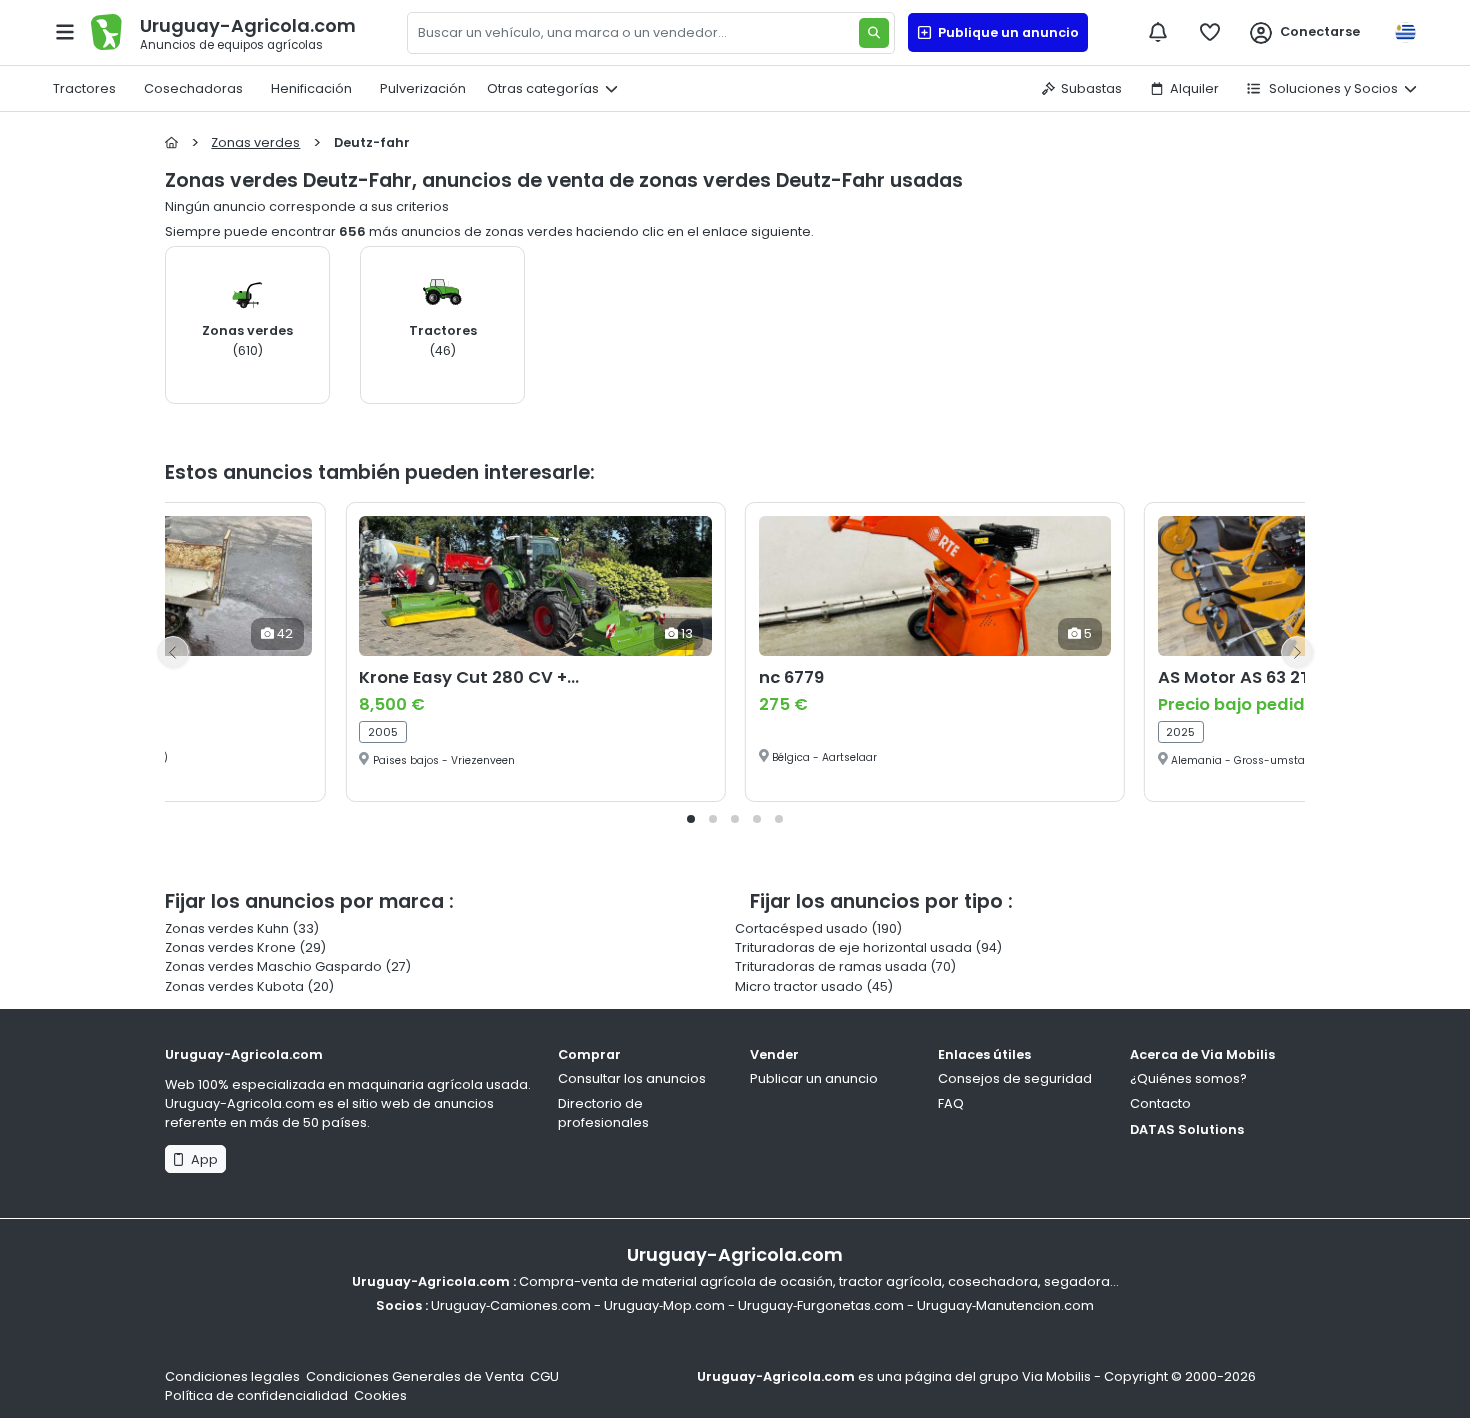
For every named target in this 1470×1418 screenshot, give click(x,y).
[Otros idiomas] (1405, 32)
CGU (544, 1376)
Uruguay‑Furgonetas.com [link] (821, 1305)
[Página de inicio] (171, 142)
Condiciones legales (232, 1376)
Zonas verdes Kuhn (227, 928)
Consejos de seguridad (1015, 1078)
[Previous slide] (173, 652)
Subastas (1091, 88)
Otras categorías (543, 88)
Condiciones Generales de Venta (415, 1376)
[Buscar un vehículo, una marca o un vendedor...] (874, 33)
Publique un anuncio (1005, 32)
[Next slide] (1297, 652)
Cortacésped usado (801, 928)
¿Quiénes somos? (1188, 1078)
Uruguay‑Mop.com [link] (664, 1305)
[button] (691, 819)
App (201, 1159)
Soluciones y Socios (1332, 88)
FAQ (951, 1103)
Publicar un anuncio (814, 1078)
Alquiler (1194, 88)
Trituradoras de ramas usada (831, 966)
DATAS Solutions (1187, 1129)
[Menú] (65, 32)
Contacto (1160, 1103)
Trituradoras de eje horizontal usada (853, 947)
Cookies (380, 1395)
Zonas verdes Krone (230, 947)
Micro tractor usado (799, 986)
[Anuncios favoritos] (1210, 32)
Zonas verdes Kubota (234, 986)
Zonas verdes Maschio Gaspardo (273, 966)
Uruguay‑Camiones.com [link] (511, 1305)
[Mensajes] (1158, 32)
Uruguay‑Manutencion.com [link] (1005, 1305)
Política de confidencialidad (256, 1395)
